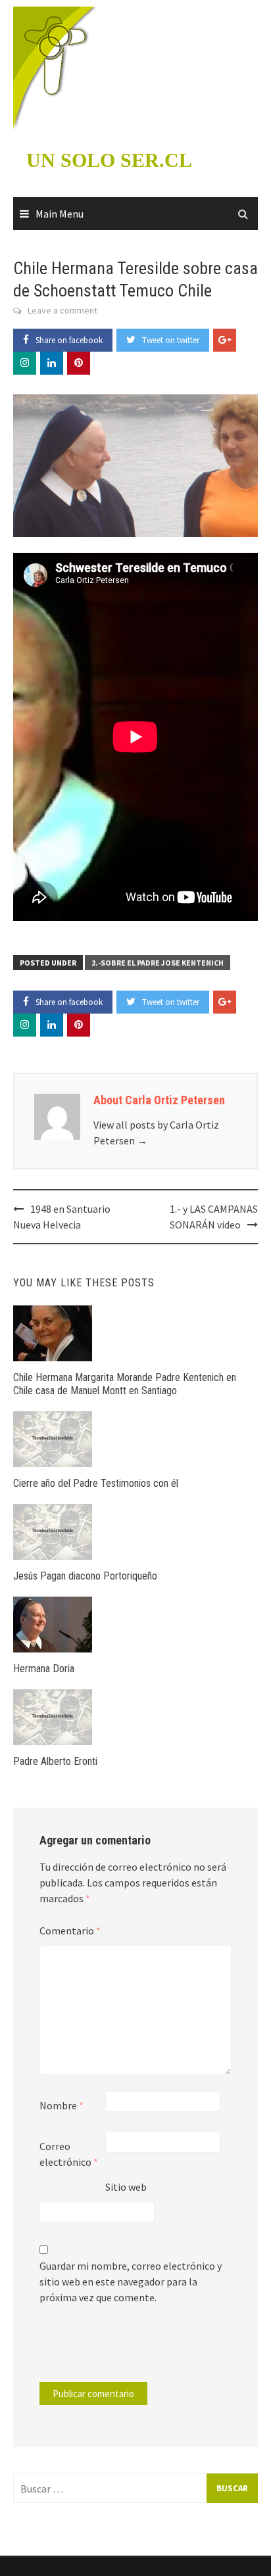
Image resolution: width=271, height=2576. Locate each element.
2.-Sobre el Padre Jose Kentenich (158, 963)
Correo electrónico (69, 2154)
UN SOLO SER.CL (109, 160)
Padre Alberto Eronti (55, 1761)
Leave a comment (62, 310)
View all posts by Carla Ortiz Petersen (156, 1133)
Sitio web (126, 2187)
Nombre (62, 2105)
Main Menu (60, 214)
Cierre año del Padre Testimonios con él (96, 1483)
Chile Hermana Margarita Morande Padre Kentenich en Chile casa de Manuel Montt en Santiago (125, 1384)
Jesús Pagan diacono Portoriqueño (85, 1576)
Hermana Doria (44, 1669)
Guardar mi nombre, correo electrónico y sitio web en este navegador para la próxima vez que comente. (131, 2282)
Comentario (70, 1931)
